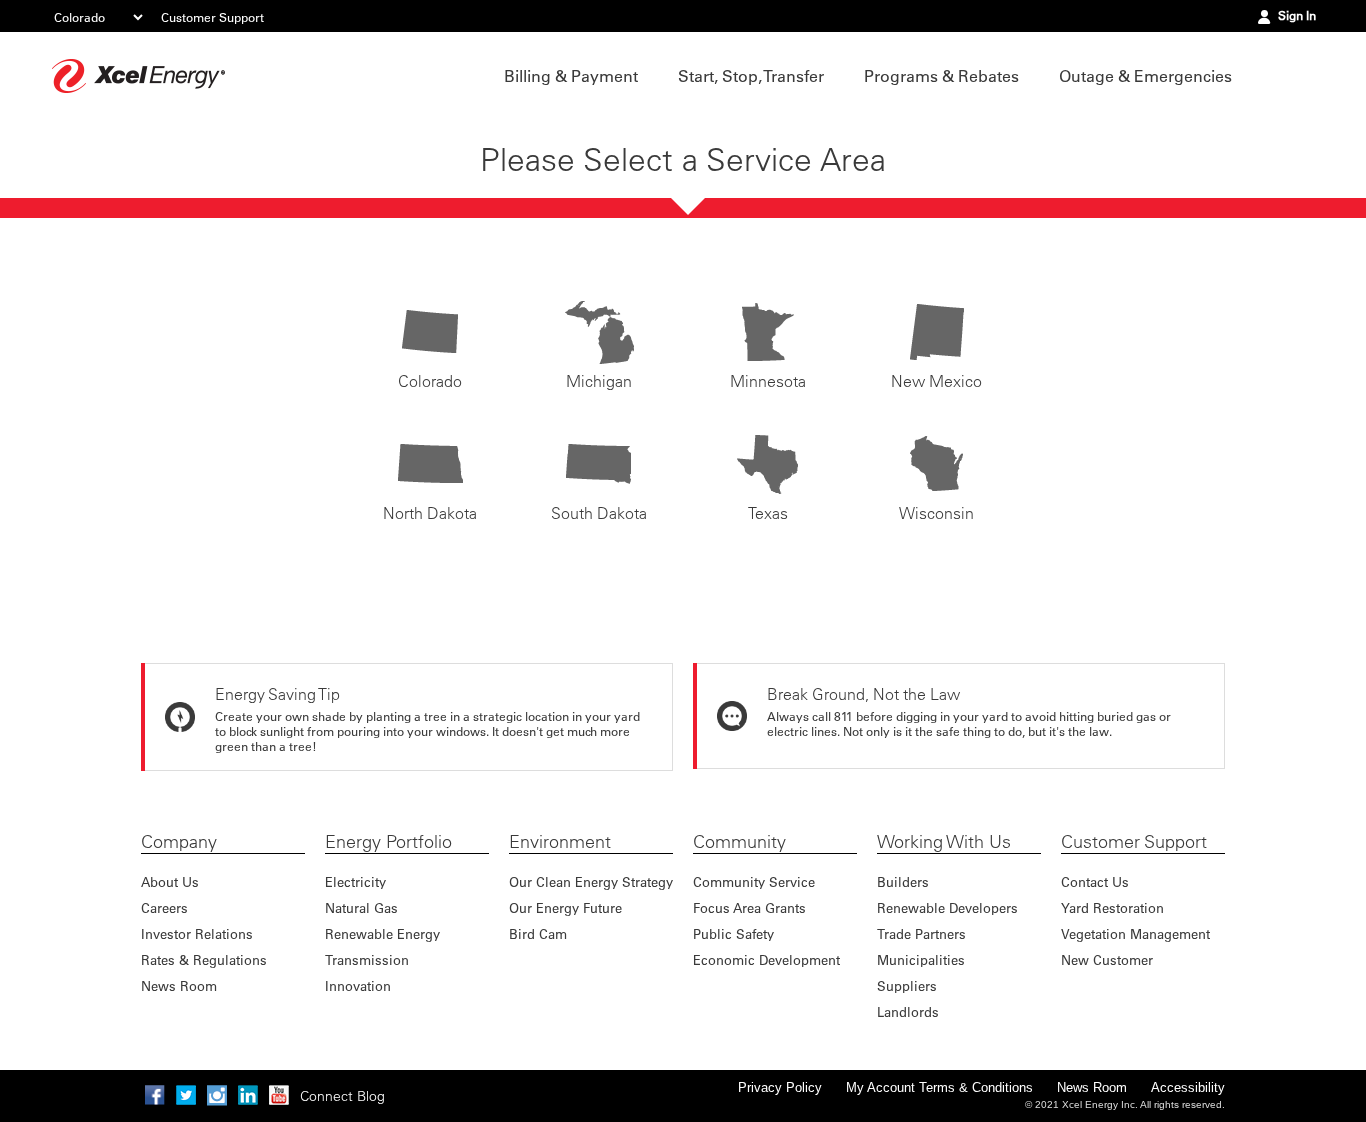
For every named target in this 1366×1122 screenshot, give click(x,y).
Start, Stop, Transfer (751, 76)
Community (739, 842)
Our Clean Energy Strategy (591, 881)
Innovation (358, 985)
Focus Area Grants (749, 907)
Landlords (908, 1011)
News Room (179, 985)
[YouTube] (279, 1095)
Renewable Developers (947, 907)
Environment (560, 842)
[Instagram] (217, 1095)
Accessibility (1188, 1087)
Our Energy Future (565, 907)
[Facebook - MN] (155, 1095)
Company (179, 842)
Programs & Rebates (941, 76)
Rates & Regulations (204, 959)
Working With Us (944, 842)
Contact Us (1095, 881)
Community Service (754, 881)
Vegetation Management (1135, 933)
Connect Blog (342, 1096)
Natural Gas (361, 907)
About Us (170, 881)
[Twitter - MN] (186, 1095)
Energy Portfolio (388, 842)
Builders (903, 881)
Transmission (367, 959)
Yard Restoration (1112, 907)
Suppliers (907, 985)
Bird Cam (538, 933)
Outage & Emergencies (1145, 76)
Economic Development (766, 959)
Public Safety (733, 933)
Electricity (355, 881)
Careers (164, 907)
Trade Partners (921, 933)
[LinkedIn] (248, 1095)
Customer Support (212, 17)
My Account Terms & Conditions (939, 1087)
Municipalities (921, 959)
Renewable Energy (382, 933)
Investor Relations (197, 933)
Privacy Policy (780, 1087)
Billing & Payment (571, 76)
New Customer (1107, 959)
